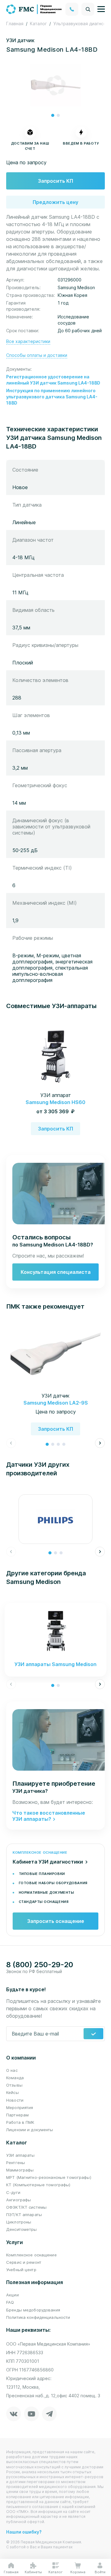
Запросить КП (55, 181)
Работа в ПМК (20, 2122)
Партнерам (17, 2115)
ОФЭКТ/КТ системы (26, 2207)
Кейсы (12, 2092)
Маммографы (20, 2170)
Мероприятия (20, 2107)
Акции (12, 2295)
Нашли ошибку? (24, 2532)
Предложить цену (55, 202)
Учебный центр (21, 2270)
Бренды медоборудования (33, 2310)
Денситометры (22, 2229)
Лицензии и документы (30, 2130)
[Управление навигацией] (101, 9)
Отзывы (14, 2085)
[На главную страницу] (34, 9)
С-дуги (13, 2192)
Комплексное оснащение (31, 2255)
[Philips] (55, 1519)
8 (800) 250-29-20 (40, 1965)
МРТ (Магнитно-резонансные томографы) (49, 2177)
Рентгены (16, 2163)
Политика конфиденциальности (38, 2317)
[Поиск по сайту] (88, 9)
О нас (12, 2070)
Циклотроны (19, 2222)
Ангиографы (18, 2200)
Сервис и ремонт (24, 2262)
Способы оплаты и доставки (37, 355)
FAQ (10, 2302)
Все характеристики (28, 341)
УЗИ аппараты (21, 2155)
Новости (15, 2100)
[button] (53, 115)
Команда (15, 2078)
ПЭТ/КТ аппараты (24, 2215)
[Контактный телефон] (72, 9)
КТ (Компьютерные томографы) (38, 2185)
